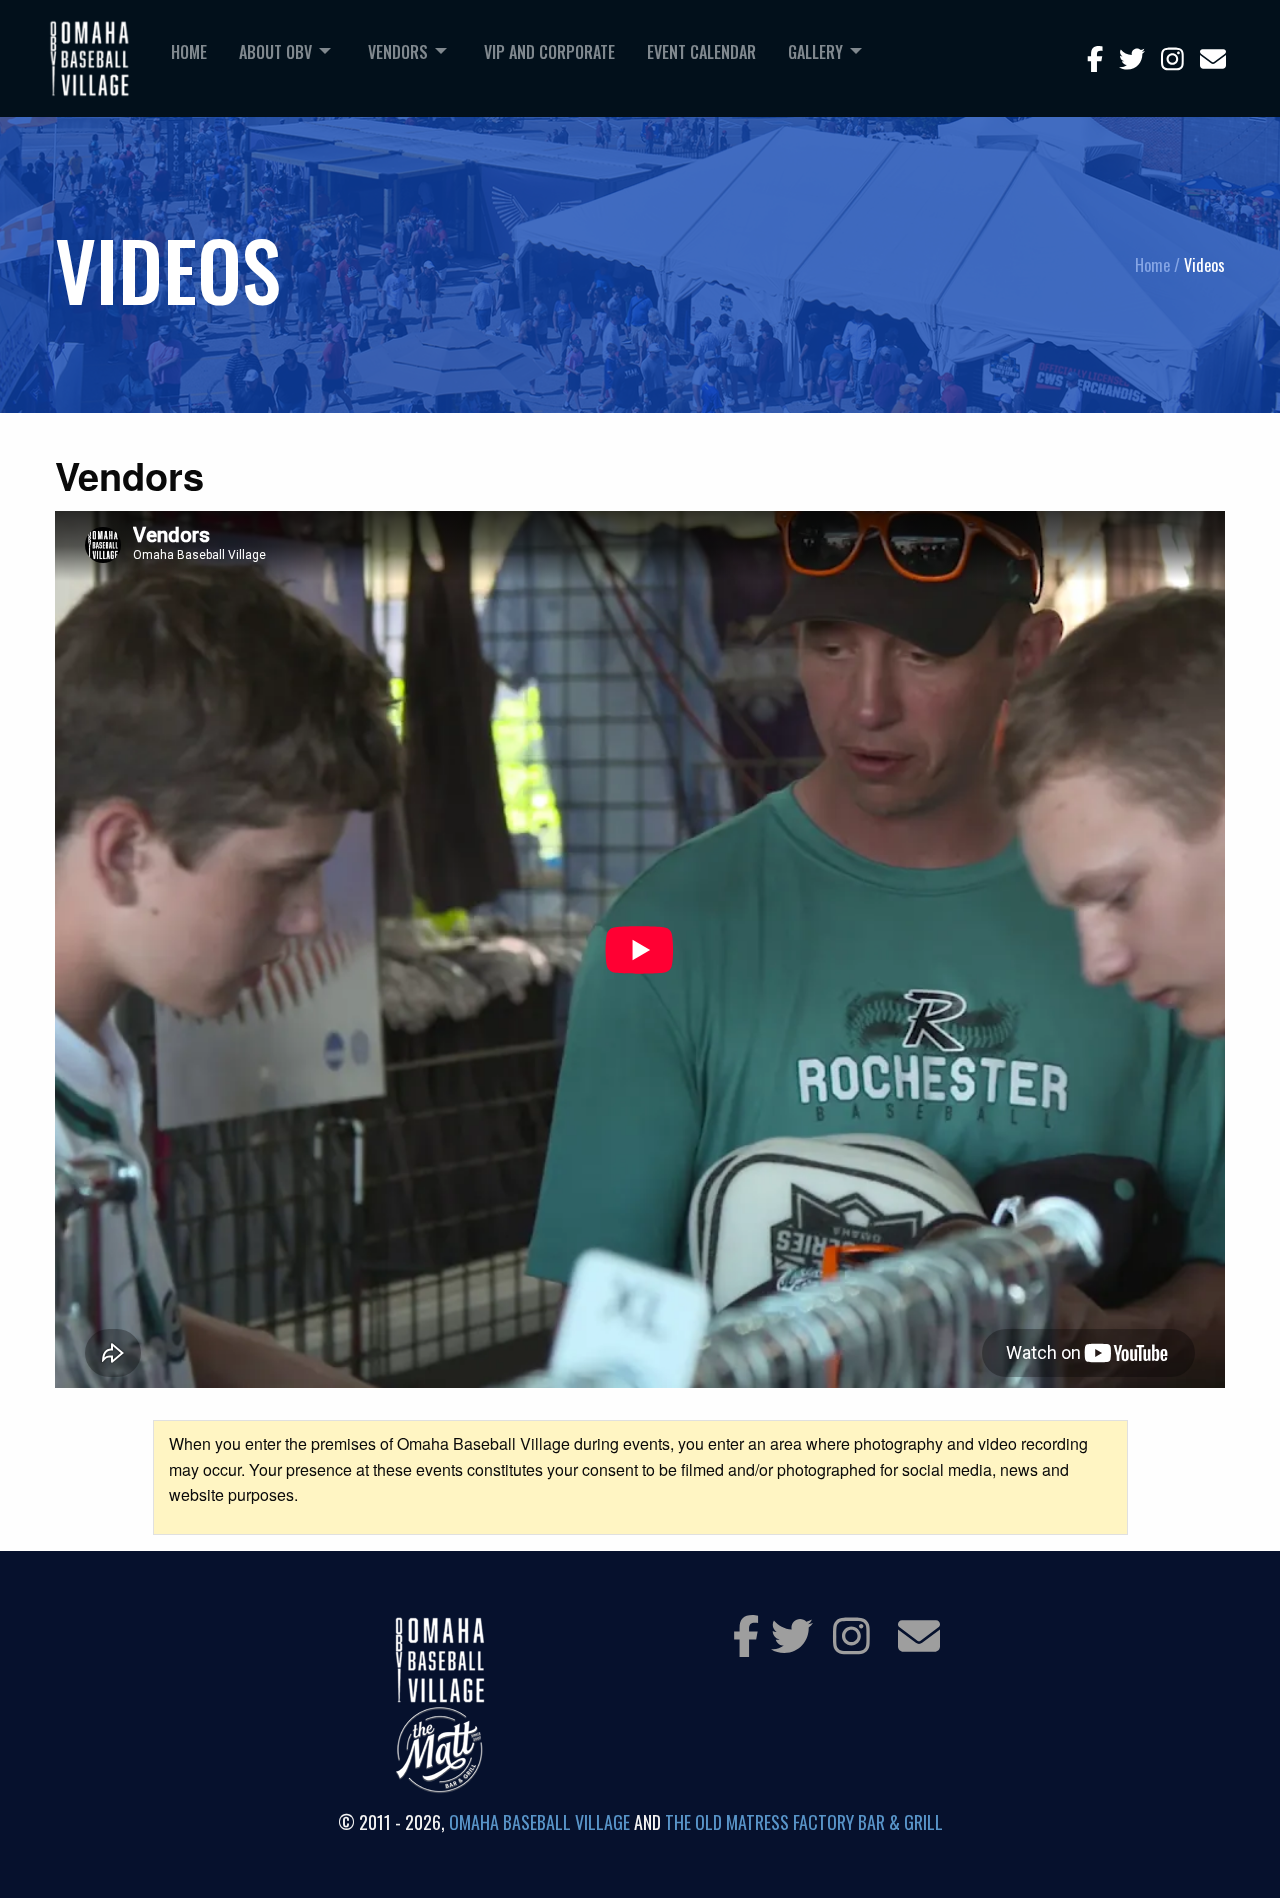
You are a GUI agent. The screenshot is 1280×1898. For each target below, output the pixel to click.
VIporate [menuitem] (549, 52)
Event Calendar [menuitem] (701, 52)
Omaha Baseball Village (539, 1822)
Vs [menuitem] (398, 52)
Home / (1157, 265)
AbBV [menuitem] (275, 52)
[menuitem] (189, 62)
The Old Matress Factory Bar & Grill (804, 1822)
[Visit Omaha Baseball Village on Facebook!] (746, 1634)
